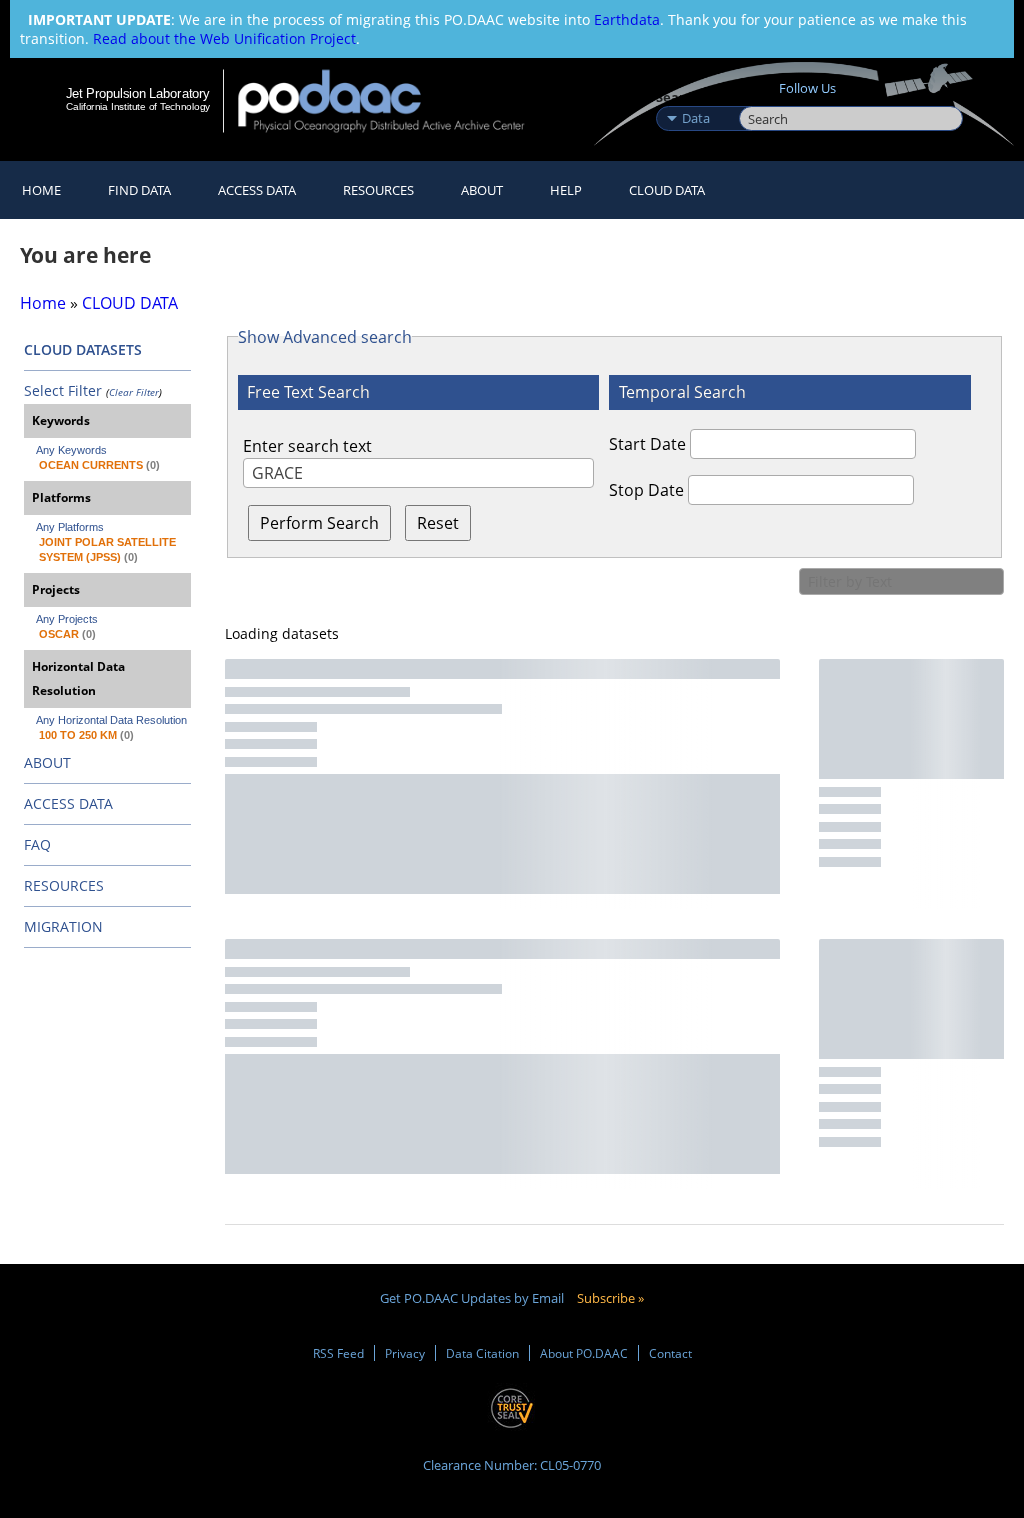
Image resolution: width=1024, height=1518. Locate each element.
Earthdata (627, 19)
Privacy (405, 1353)
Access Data (257, 190)
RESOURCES (378, 190)
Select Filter (63, 390)
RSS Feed (338, 1353)
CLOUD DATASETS (83, 349)
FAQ (37, 844)
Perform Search (319, 523)
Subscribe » (610, 1298)
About (482, 190)
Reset (438, 523)
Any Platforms (70, 527)
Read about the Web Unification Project (224, 38)
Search (761, 97)
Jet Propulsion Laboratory (138, 93)
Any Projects (67, 619)
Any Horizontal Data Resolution (111, 720)
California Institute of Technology (138, 106)
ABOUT (47, 762)
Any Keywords (71, 450)
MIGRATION (63, 926)
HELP (566, 190)
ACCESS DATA (68, 803)
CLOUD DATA (667, 190)
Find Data (139, 190)
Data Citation (482, 1353)
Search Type (695, 97)
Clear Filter (134, 392)
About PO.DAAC (584, 1353)
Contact (670, 1353)
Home (41, 190)
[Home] (394, 100)
